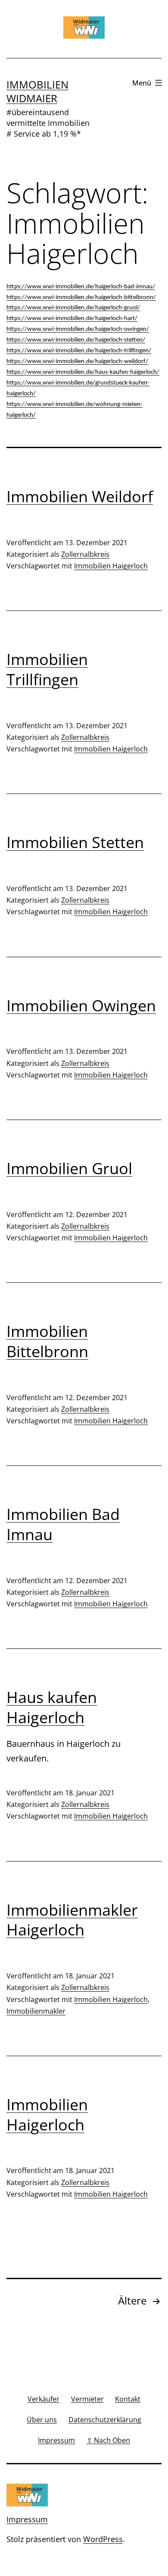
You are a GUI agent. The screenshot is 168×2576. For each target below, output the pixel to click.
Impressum (27, 2519)
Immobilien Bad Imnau (63, 1524)
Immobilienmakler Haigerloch (72, 1920)
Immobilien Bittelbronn (47, 1341)
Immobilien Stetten (75, 842)
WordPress (103, 2539)
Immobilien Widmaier (37, 91)
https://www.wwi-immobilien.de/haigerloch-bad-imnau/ (81, 287)
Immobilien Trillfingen (47, 669)
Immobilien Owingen (81, 1006)
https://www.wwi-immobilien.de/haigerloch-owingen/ (78, 329)
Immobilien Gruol (69, 1168)
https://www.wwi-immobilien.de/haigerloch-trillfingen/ (79, 351)
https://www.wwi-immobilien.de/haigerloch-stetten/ (76, 340)
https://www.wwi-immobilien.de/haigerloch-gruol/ (73, 308)
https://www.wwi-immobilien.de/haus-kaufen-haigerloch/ (83, 372)
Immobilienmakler (36, 2011)
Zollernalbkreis (85, 554)
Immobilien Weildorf (80, 496)
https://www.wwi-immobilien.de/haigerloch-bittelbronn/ (81, 298)
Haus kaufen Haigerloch (52, 1707)
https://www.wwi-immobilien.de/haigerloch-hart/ (72, 319)
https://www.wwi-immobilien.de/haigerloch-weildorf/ (77, 362)
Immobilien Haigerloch (111, 566)
